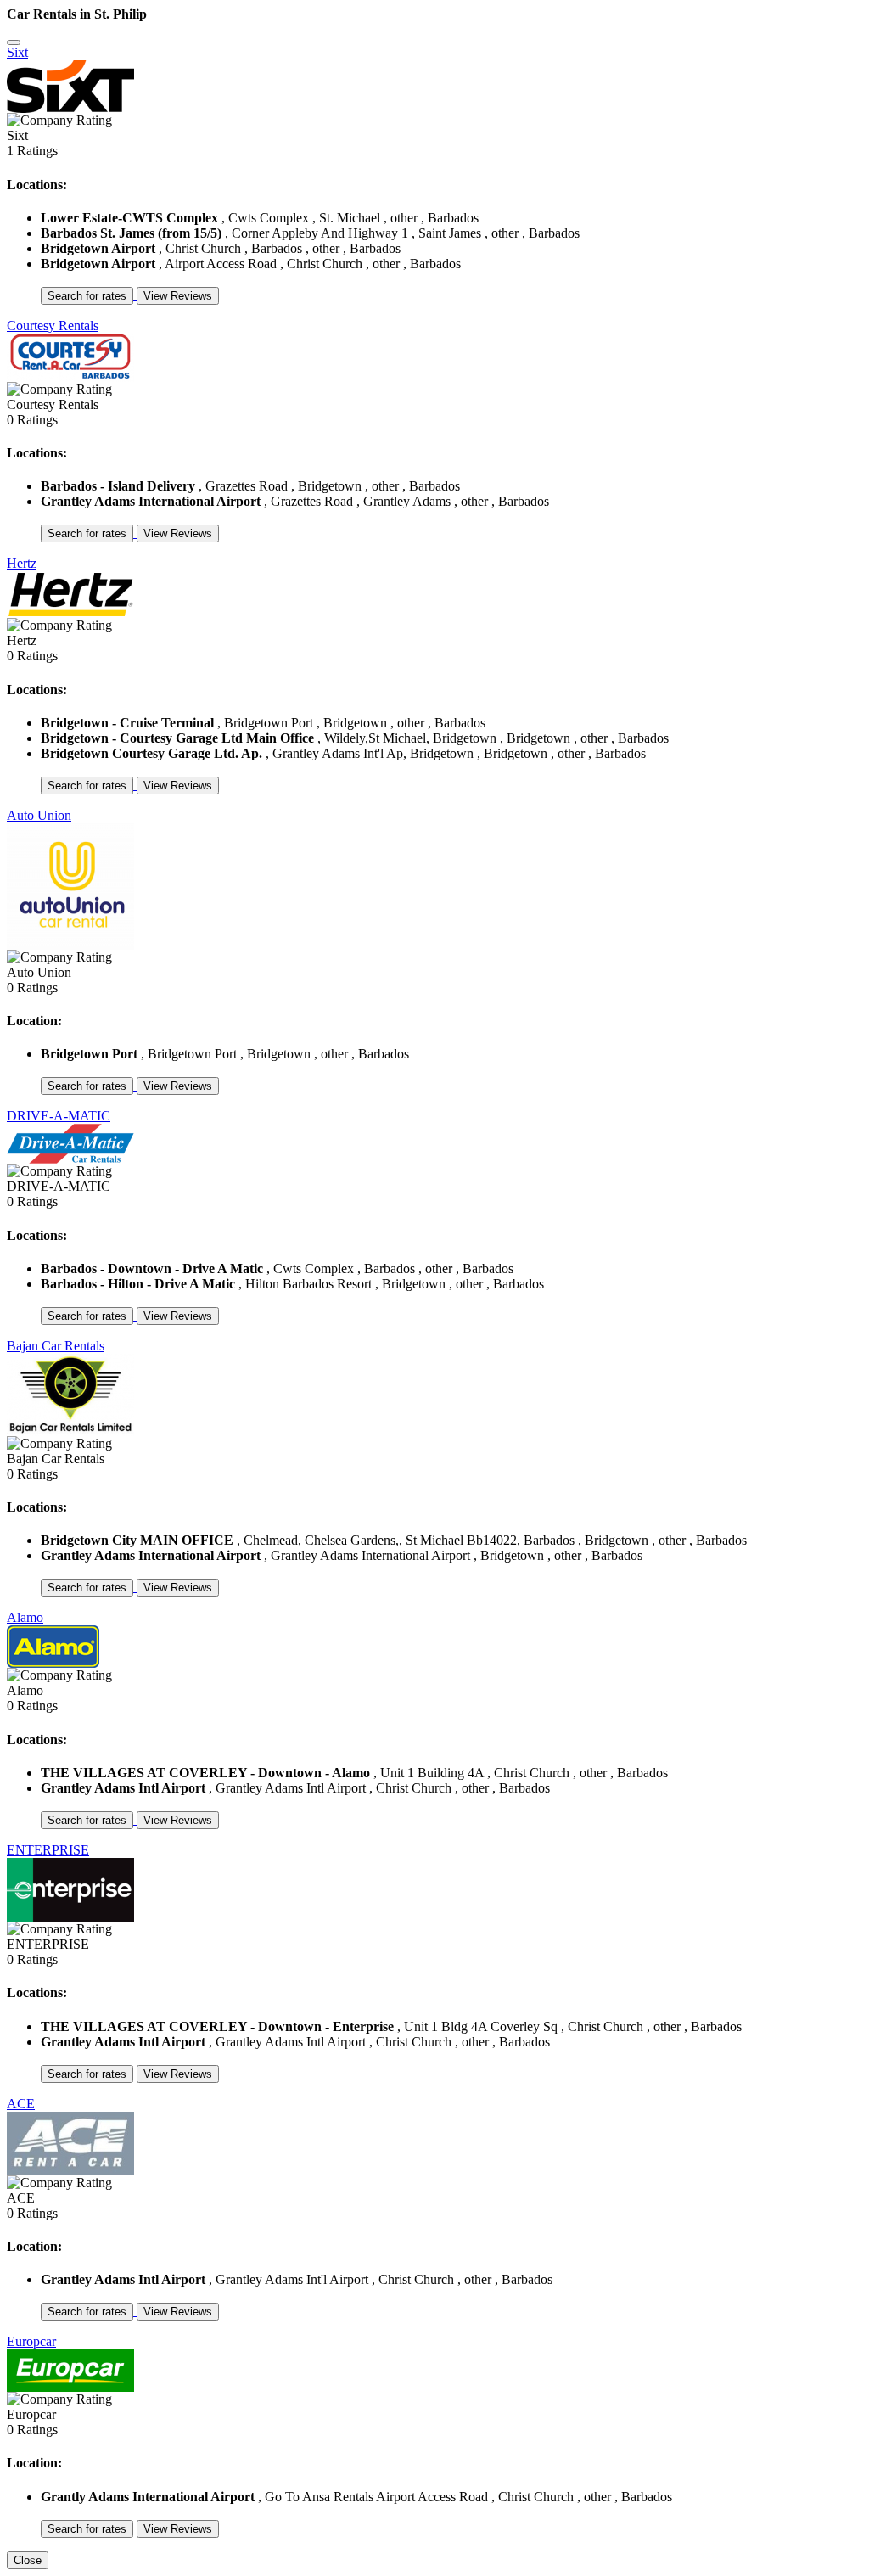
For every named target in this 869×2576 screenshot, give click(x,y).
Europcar (31, 2341)
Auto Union (39, 815)
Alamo (25, 1617)
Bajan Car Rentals (56, 1346)
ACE (21, 2104)
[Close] (14, 42)
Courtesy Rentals (53, 326)
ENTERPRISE (48, 1850)
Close (28, 2560)
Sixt (17, 52)
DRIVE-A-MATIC (59, 1116)
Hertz (22, 563)
